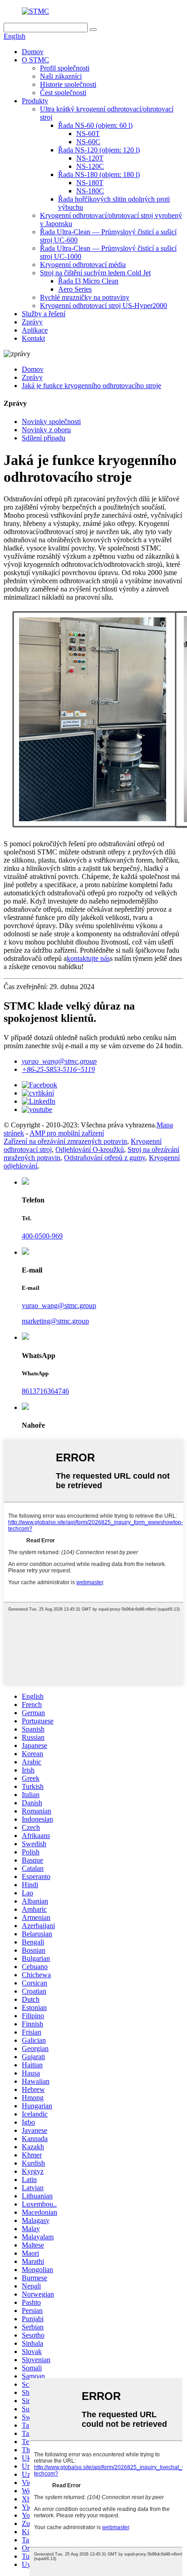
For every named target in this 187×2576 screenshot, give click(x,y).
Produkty (35, 101)
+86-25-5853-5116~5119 (58, 1069)
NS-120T (90, 158)
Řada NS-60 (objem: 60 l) (95, 125)
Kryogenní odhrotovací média (83, 265)
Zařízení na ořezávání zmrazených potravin (65, 1141)
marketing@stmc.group (55, 1321)
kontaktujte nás (88, 958)
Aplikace (35, 330)
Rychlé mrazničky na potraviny (85, 297)
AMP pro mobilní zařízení (67, 1133)
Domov (33, 52)
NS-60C (88, 142)
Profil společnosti (65, 68)
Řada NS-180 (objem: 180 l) (99, 174)
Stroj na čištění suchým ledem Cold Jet (95, 273)
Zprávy (32, 322)
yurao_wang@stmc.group (59, 1061)
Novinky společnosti (51, 422)
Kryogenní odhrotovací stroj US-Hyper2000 (103, 306)
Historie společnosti (68, 84)
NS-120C (90, 166)
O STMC (35, 60)
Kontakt (33, 338)
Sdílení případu (44, 438)
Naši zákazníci (61, 76)
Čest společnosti (63, 93)
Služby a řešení (44, 314)
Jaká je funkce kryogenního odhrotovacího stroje (91, 386)
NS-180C (90, 191)
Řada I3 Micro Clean (88, 281)
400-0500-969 (42, 1236)
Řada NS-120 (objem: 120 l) (99, 150)
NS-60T (88, 134)
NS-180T (90, 183)
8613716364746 (45, 1391)
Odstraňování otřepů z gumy (105, 1158)
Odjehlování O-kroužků (90, 1149)
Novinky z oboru (46, 430)
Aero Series (75, 289)
